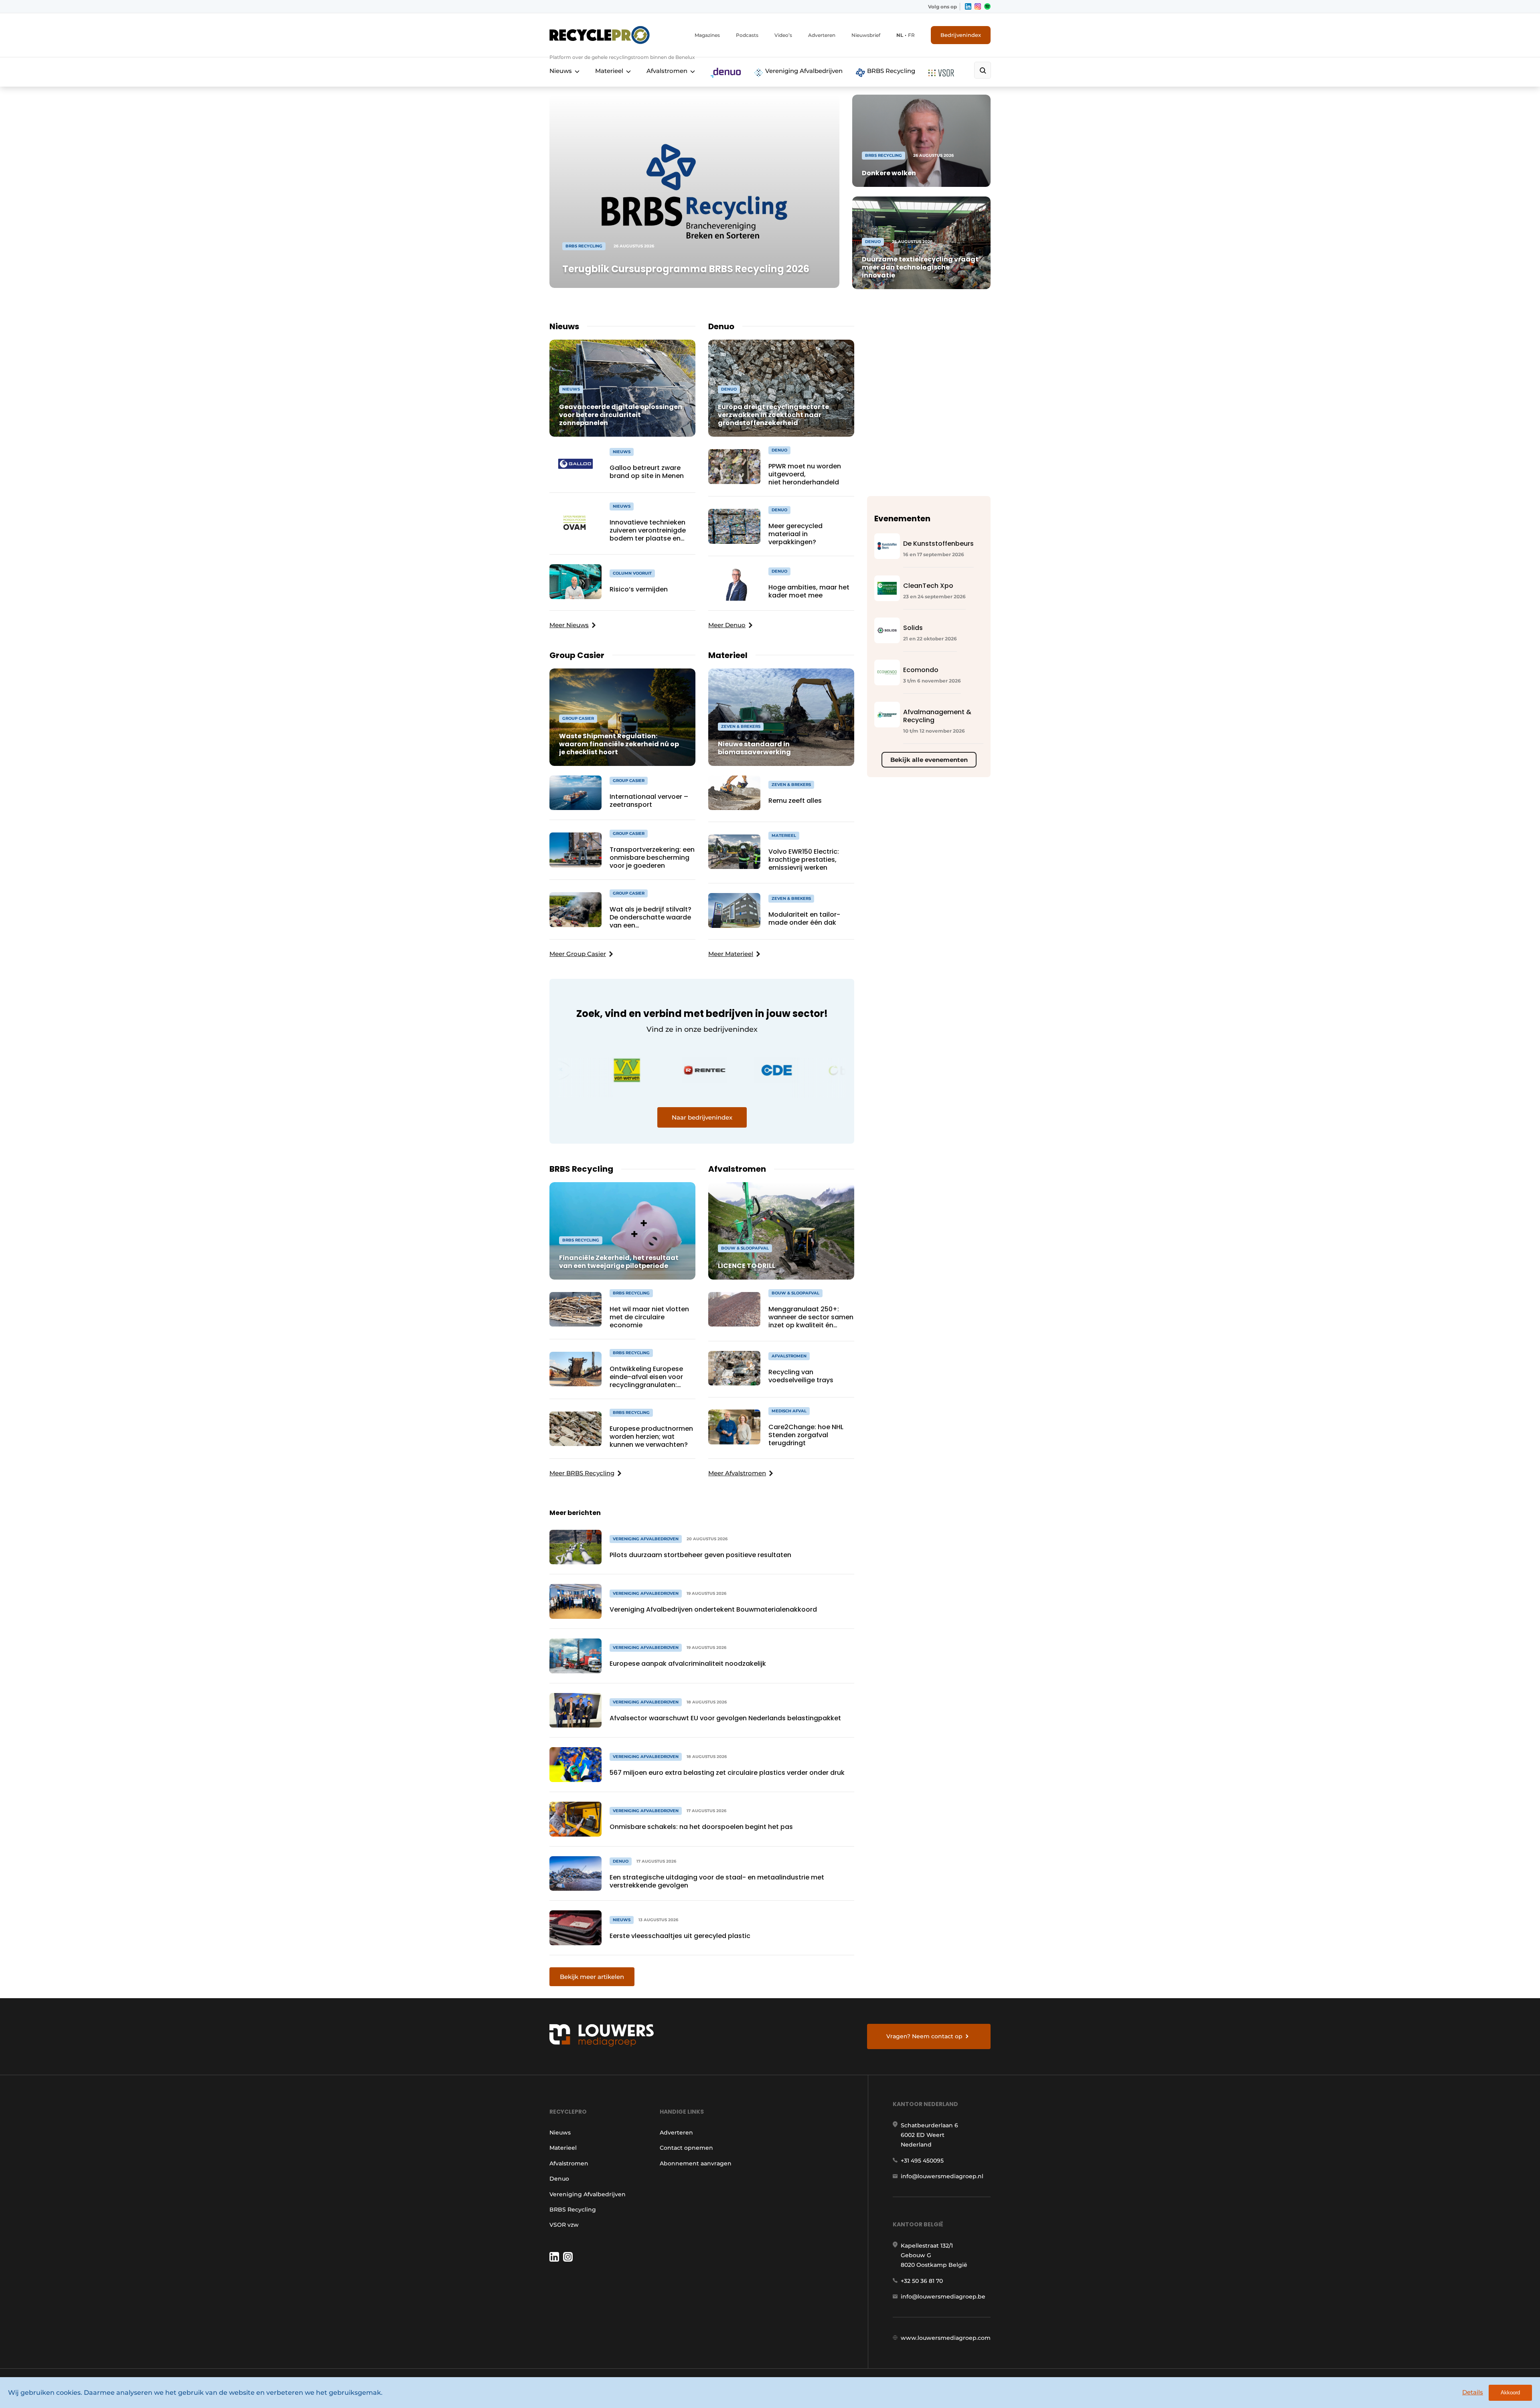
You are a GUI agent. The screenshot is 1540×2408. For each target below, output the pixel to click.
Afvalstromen (667, 71)
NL (900, 35)
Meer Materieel (731, 954)
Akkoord (1510, 2393)
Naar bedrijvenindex (702, 1117)
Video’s (783, 35)
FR (911, 35)
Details (1473, 2392)
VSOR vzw (564, 2225)
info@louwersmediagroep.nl (942, 2176)
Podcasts (747, 35)
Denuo (559, 2179)
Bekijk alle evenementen (929, 760)
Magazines (707, 35)
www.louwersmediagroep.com (946, 2338)
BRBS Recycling (890, 71)
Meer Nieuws (569, 625)
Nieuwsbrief (866, 35)
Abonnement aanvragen (696, 2163)
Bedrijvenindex (961, 35)
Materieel (609, 71)
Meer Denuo (727, 625)
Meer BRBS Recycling (582, 1473)
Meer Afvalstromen (737, 1473)
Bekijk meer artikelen (592, 1977)
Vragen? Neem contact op (924, 2036)
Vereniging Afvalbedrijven (803, 71)
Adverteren (822, 35)
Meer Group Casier (578, 954)
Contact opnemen (686, 2148)
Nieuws (561, 71)
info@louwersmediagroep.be (943, 2297)
